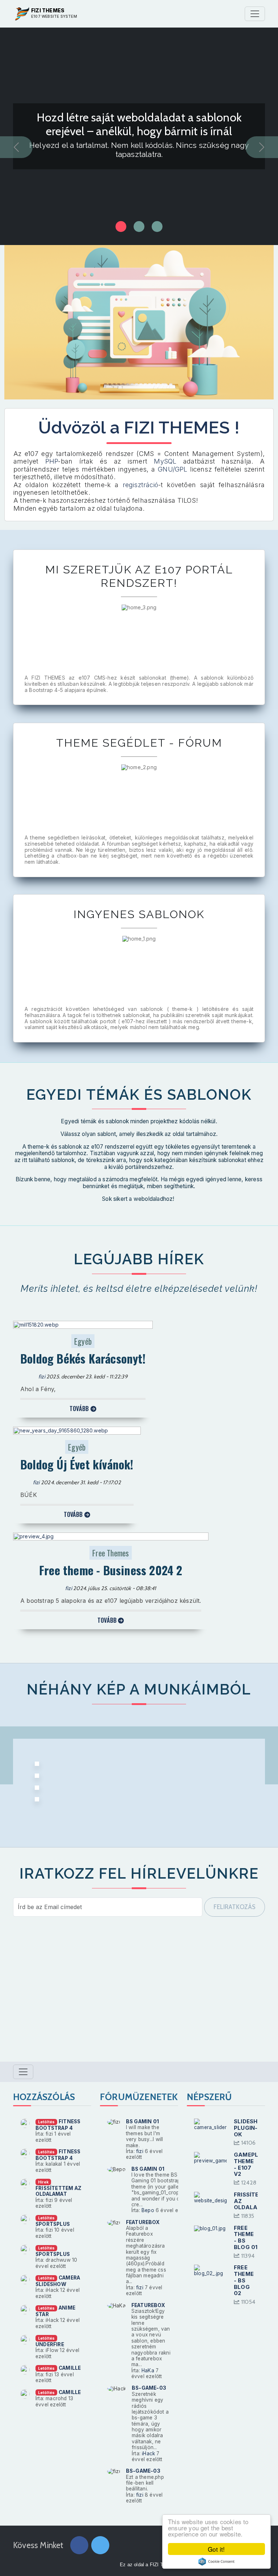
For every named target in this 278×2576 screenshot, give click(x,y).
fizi (42, 1377)
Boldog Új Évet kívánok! (77, 1464)
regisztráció (140, 485)
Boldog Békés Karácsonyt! (83, 1358)
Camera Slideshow (58, 2281)
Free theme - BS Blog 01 (246, 2238)
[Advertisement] (139, 1994)
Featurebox (143, 2222)
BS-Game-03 (149, 2388)
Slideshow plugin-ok (251, 2128)
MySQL (168, 461)
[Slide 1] (139, 227)
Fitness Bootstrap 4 (58, 2125)
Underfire (50, 2344)
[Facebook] (79, 2546)
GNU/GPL (172, 469)
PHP (52, 461)
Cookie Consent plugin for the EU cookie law (216, 2562)
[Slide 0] (121, 227)
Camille (70, 2368)
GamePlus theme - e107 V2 (250, 2164)
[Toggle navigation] (255, 14)
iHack (148, 2453)
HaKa (148, 2370)
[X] (100, 2546)
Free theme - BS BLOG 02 (244, 2280)
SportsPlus (53, 2224)
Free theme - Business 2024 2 (111, 1570)
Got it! (216, 2549)
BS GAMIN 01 (142, 2121)
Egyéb (83, 1341)
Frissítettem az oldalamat (58, 2191)
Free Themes (111, 1553)
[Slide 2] (157, 227)
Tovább (80, 1409)
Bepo (148, 2210)
